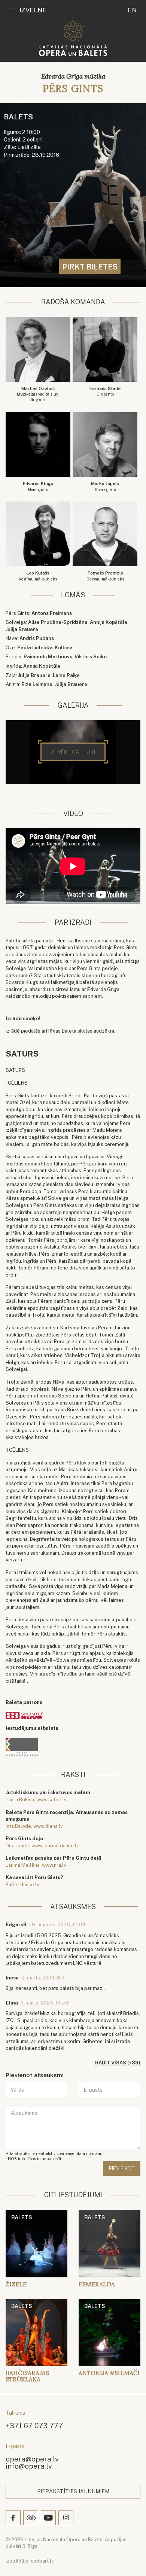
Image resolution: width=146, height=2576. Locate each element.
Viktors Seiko (91, 657)
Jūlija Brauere (22, 629)
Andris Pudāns (37, 638)
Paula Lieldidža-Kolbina (45, 648)
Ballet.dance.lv (22, 1885)
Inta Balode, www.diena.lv (34, 1826)
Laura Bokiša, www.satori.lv (36, 1800)
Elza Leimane (37, 684)
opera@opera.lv (32, 2459)
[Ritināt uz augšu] (130, 2560)
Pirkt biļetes (90, 267)
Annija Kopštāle (109, 622)
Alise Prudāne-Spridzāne (58, 622)
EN (132, 10)
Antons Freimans (52, 613)
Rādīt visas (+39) (118, 2063)
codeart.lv (42, 2561)
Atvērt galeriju (73, 752)
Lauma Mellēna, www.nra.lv (36, 1865)
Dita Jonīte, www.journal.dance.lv (42, 1846)
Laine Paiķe (66, 675)
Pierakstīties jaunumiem (73, 2491)
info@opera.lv (29, 2466)
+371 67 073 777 (34, 2425)
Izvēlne (33, 10)
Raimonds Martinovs (48, 657)
